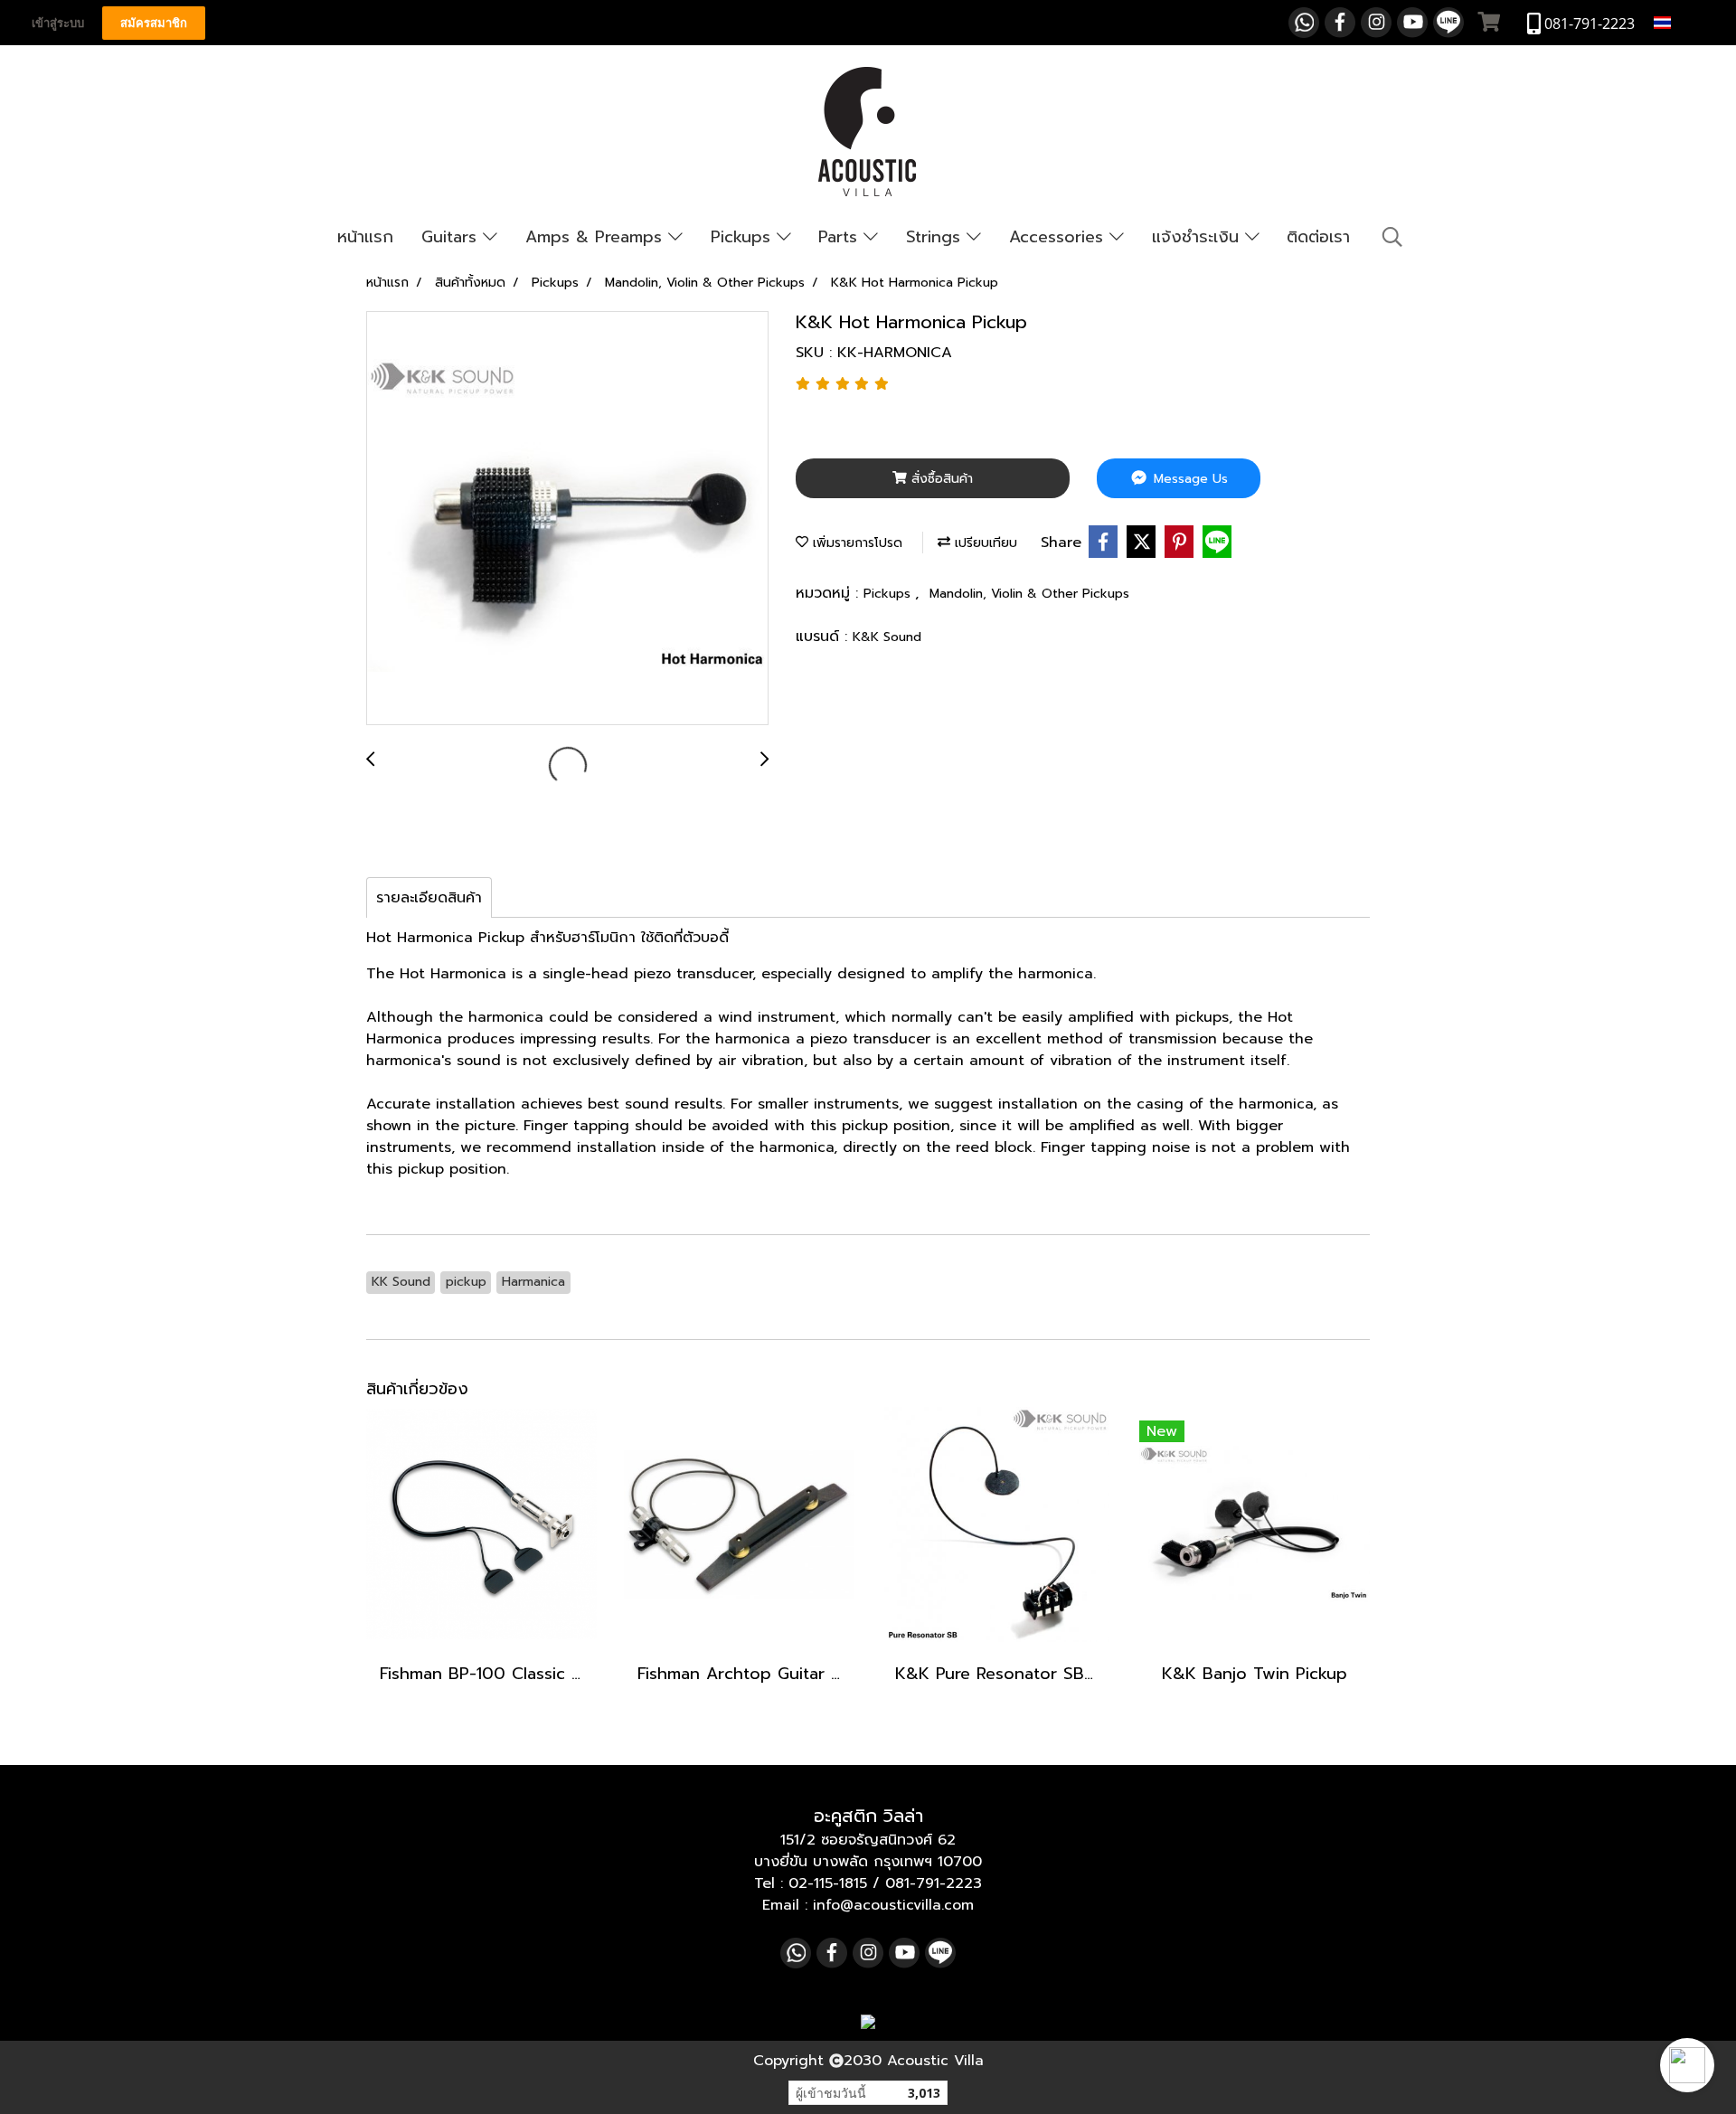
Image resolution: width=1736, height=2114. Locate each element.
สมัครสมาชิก (154, 23)
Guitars (452, 237)
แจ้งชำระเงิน (1198, 237)
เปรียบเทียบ (984, 543)
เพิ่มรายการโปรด (855, 543)
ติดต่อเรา (1318, 237)
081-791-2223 (934, 1883)
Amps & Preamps (597, 237)
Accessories (1059, 237)
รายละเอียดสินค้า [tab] (429, 898)
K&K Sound (887, 637)
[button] (1687, 2065)
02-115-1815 (828, 1883)
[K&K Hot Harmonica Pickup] (567, 519)
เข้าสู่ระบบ (58, 23)
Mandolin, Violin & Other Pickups (1029, 594)
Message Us (1189, 479)
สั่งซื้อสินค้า (940, 479)
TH (1684, 22)
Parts (841, 237)
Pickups (744, 237)
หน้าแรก (365, 237)
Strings (936, 237)
